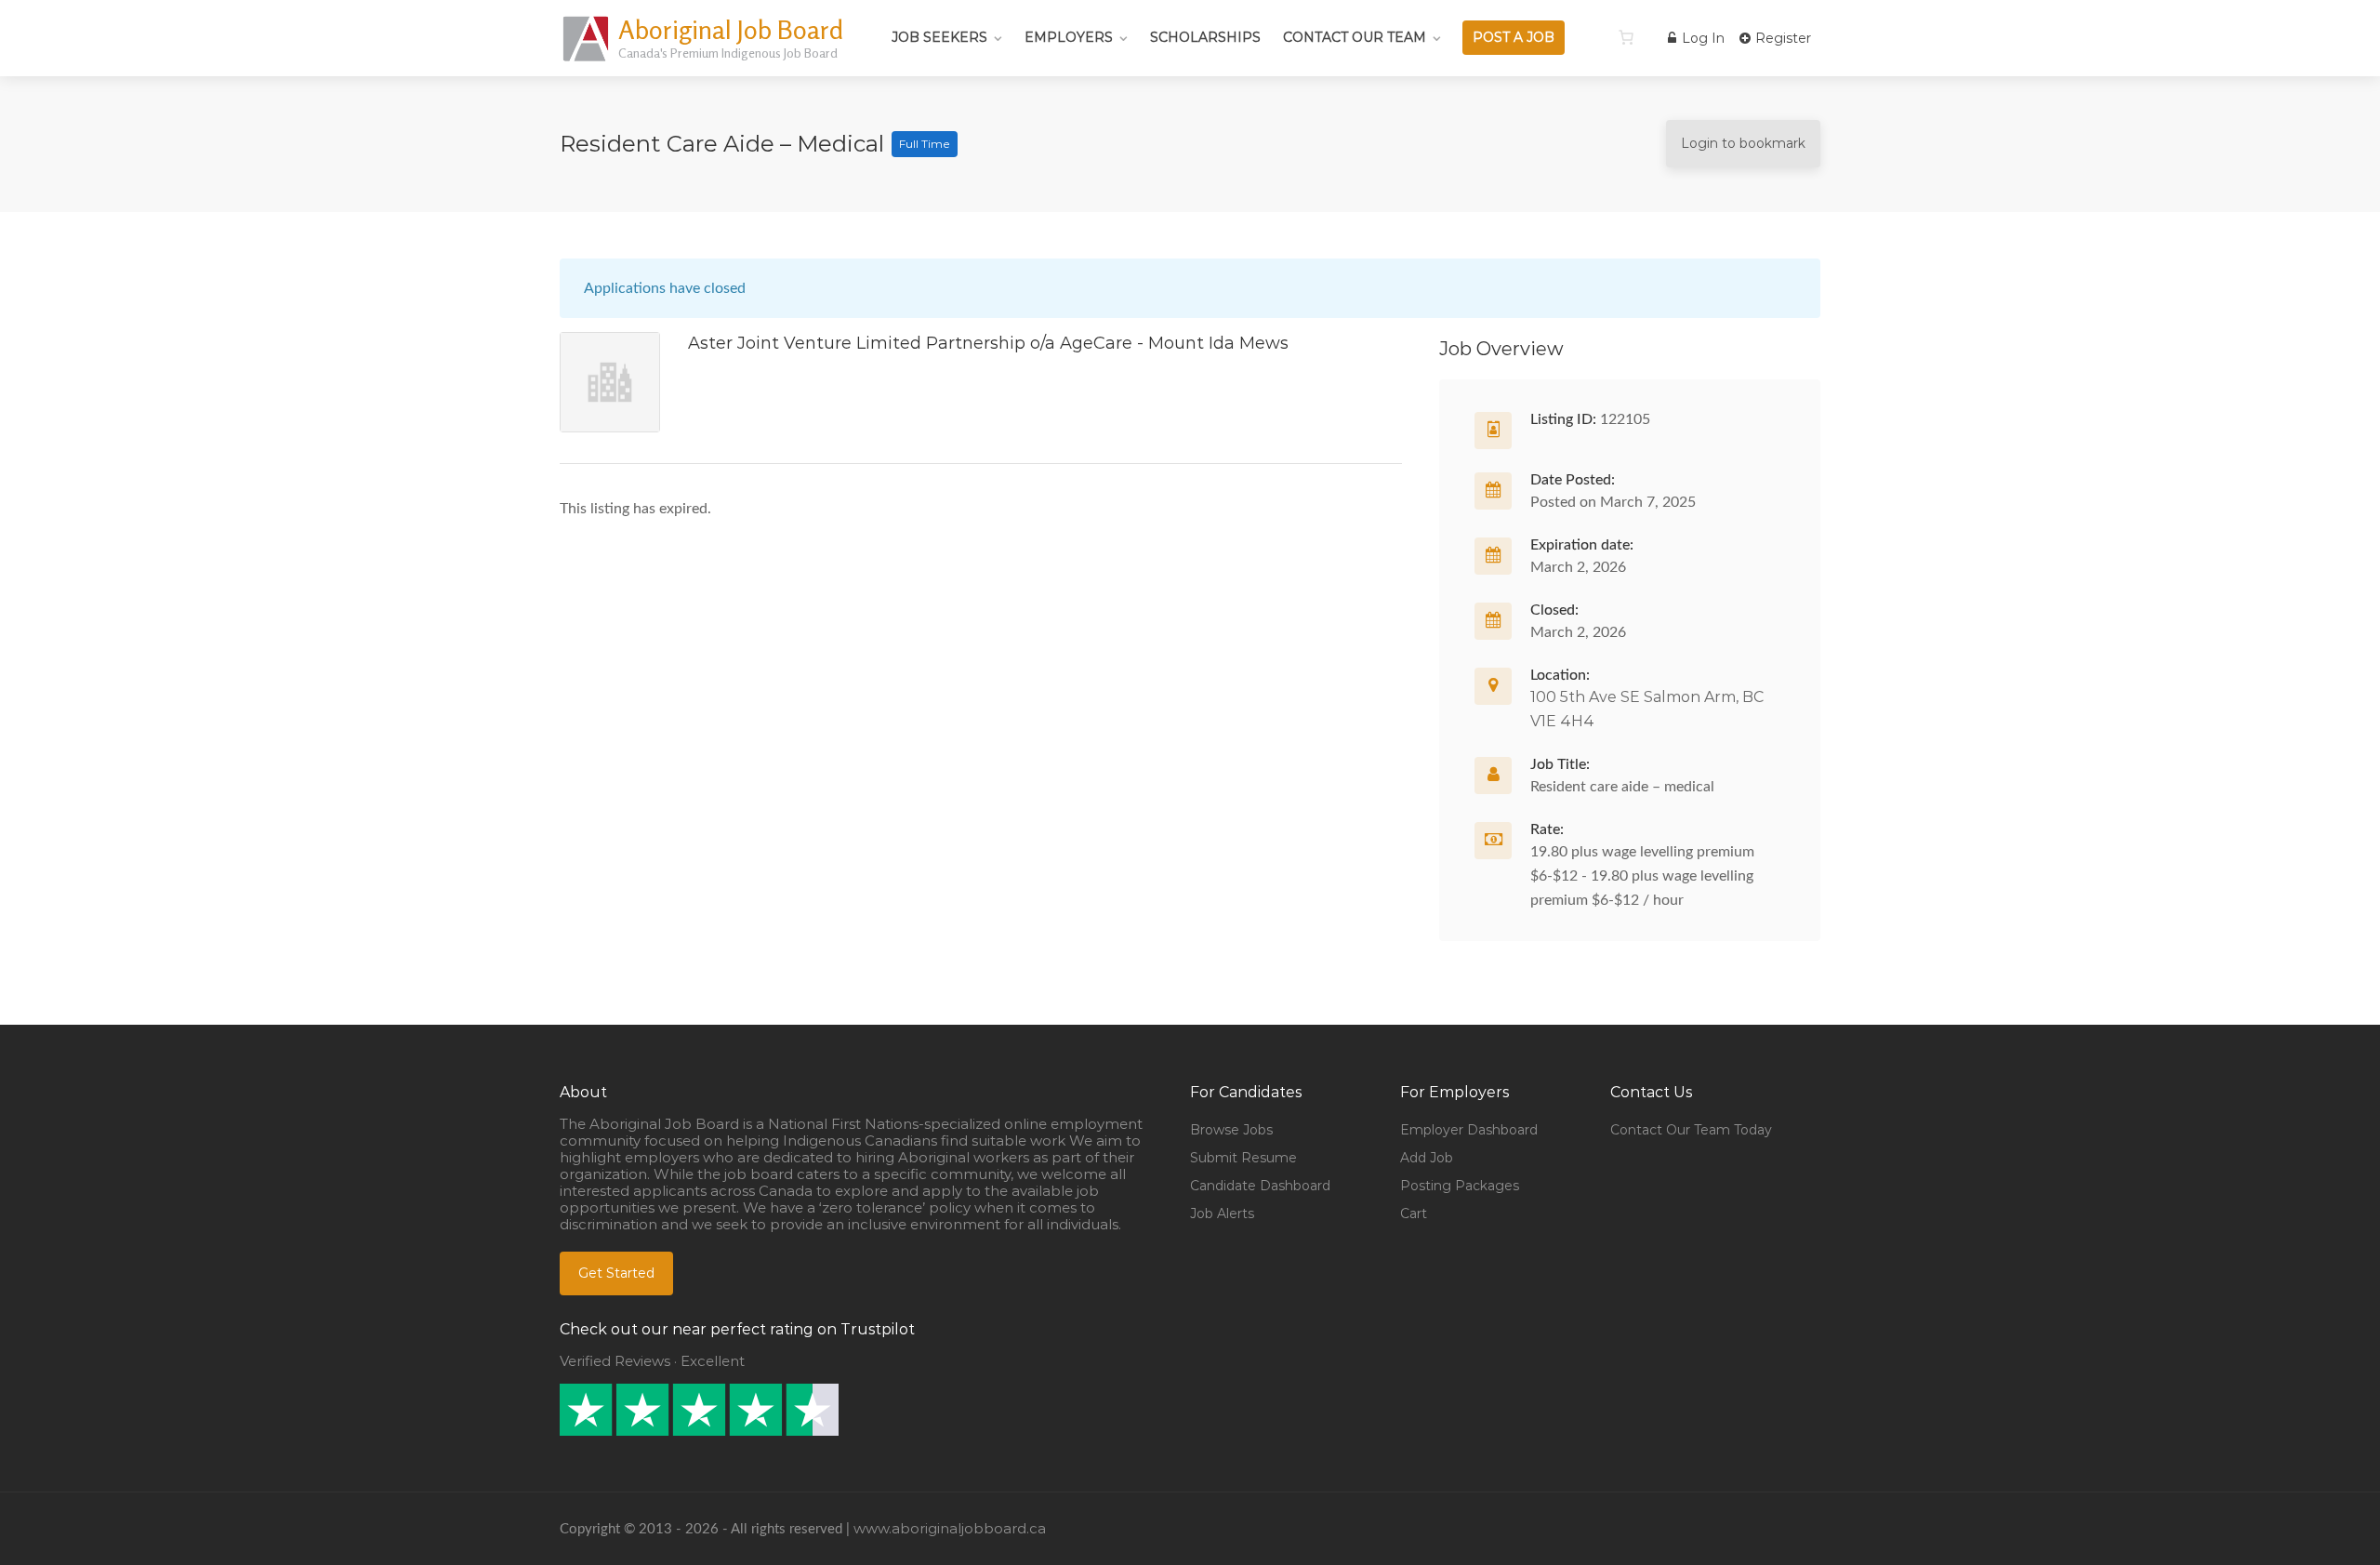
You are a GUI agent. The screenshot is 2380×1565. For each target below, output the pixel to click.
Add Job (1427, 1158)
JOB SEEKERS (939, 37)
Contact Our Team (1355, 37)
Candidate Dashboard (1260, 1186)
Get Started (616, 1273)
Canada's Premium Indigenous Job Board (728, 53)
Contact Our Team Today (1691, 1130)
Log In (1701, 38)
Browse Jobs (1231, 1130)
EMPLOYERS (1069, 37)
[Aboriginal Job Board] (587, 60)
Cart (1414, 1214)
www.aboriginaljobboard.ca (950, 1528)
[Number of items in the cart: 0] (1626, 37)
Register (1781, 38)
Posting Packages (1460, 1186)
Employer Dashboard (1469, 1130)
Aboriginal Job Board (731, 30)
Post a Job (1514, 37)
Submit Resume (1243, 1158)
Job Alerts (1222, 1214)
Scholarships (1205, 37)
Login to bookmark (1743, 143)
